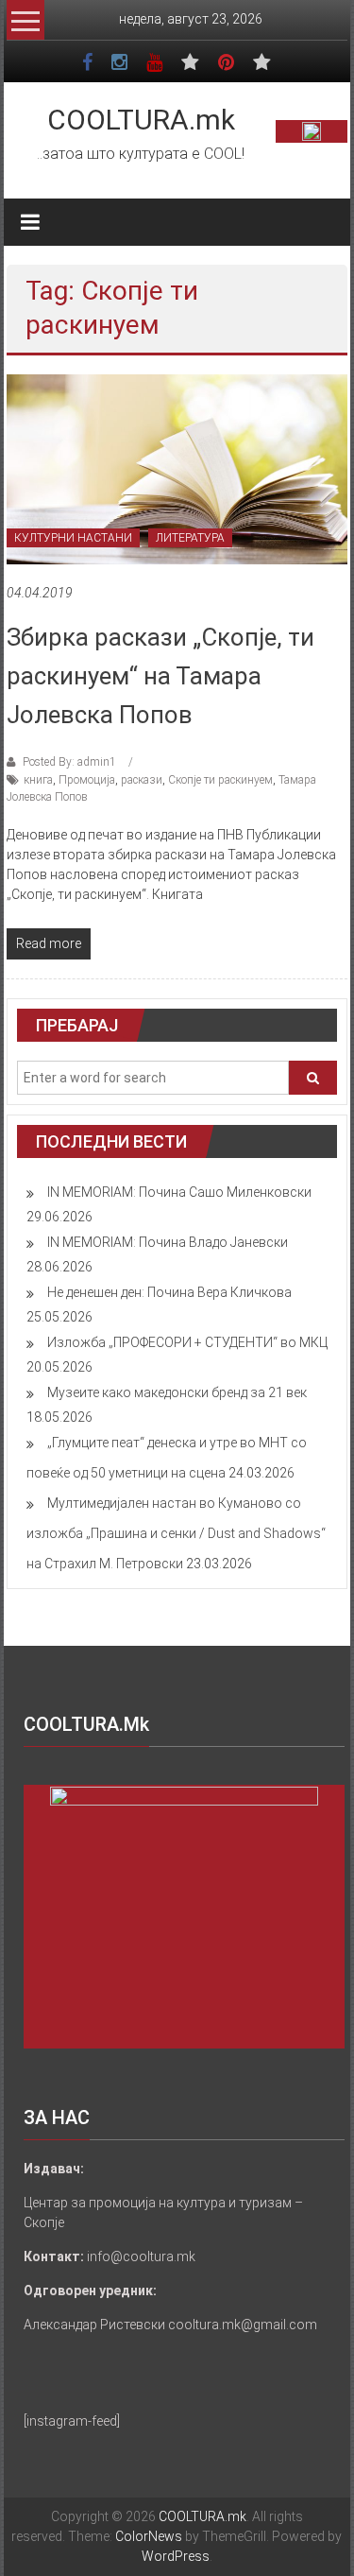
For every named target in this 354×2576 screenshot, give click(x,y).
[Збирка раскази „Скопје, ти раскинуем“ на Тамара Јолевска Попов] (177, 468)
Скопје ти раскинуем (220, 780)
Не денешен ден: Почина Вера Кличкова (169, 1292)
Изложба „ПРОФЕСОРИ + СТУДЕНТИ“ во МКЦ (187, 1342)
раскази (142, 780)
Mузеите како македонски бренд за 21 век (177, 1392)
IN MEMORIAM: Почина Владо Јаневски (168, 1242)
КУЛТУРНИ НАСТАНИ (73, 538)
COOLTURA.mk (141, 120)
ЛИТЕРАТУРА (190, 538)
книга (38, 780)
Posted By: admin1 (69, 762)
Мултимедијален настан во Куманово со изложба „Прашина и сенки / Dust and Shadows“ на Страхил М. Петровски (176, 1533)
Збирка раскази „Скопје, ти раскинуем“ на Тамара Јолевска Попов (160, 676)
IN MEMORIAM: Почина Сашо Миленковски (179, 1192)
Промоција (87, 780)
